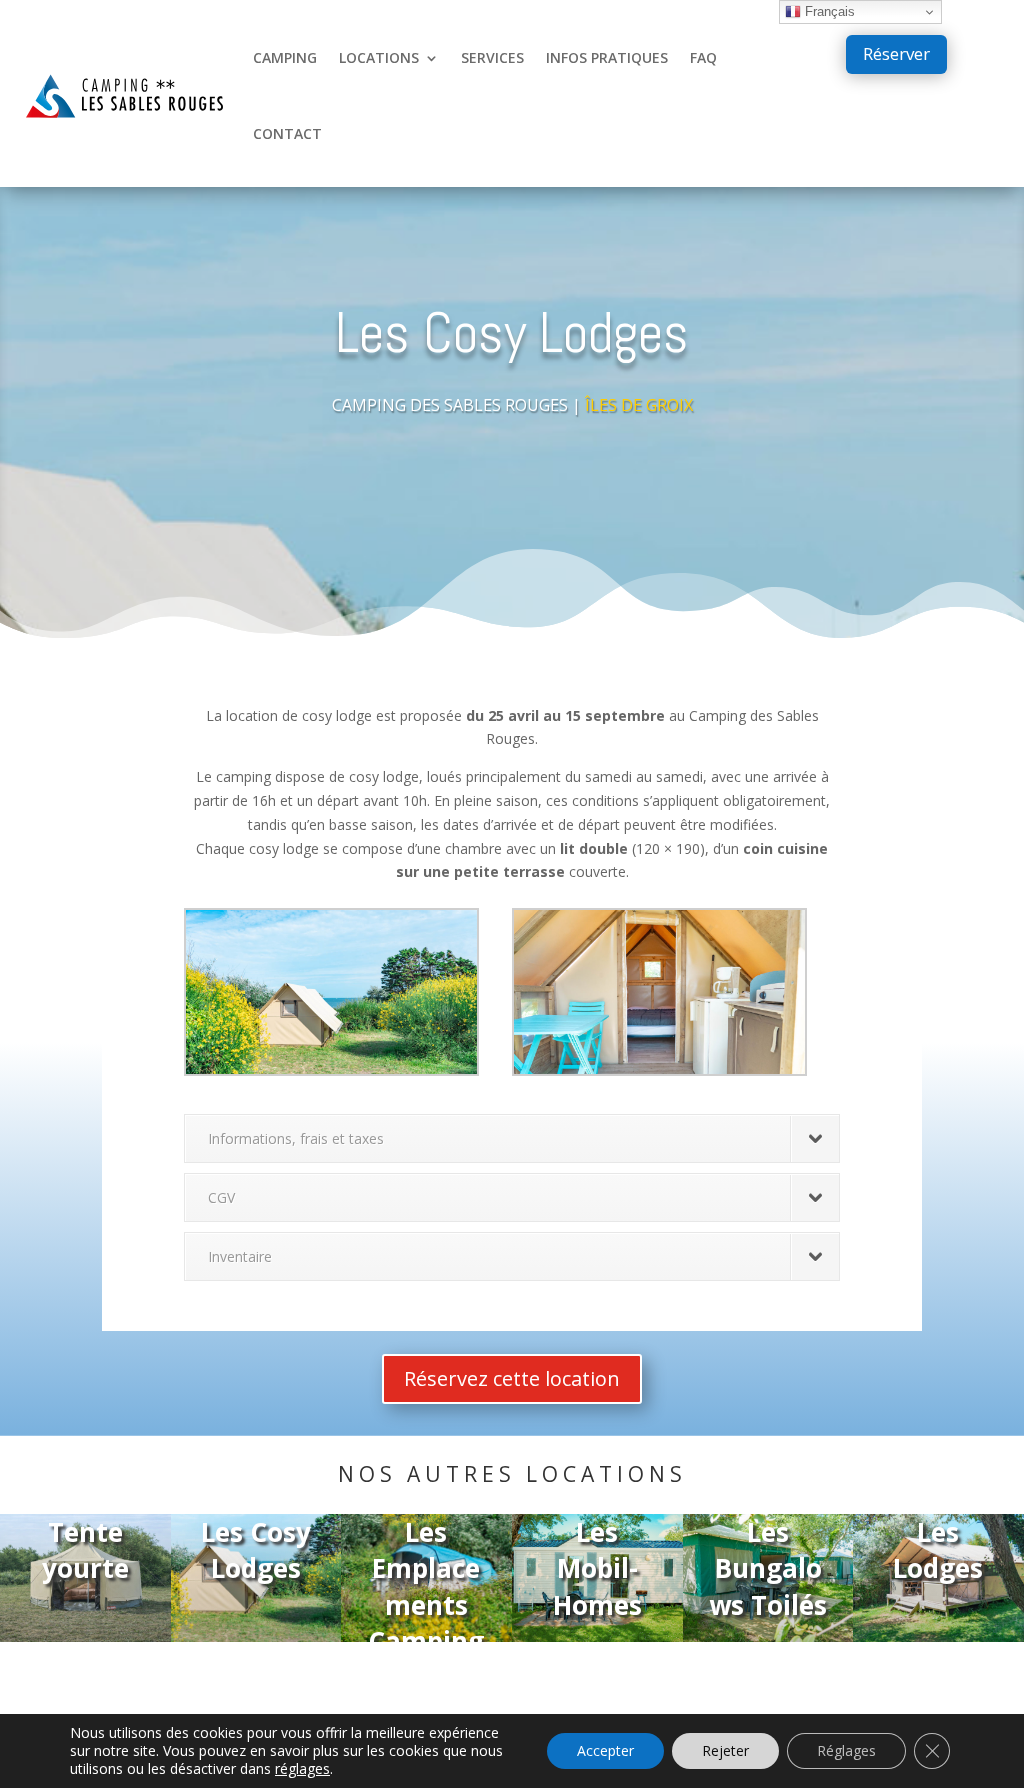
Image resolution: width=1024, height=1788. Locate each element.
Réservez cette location (512, 1378)
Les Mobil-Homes (597, 1568)
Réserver (896, 53)
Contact (287, 133)
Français (828, 11)
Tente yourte (85, 1550)
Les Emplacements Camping (427, 1586)
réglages (302, 1769)
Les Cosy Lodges (256, 1550)
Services (492, 57)
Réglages (846, 1750)
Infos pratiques (607, 57)
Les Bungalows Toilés (768, 1568)
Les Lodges (939, 1550)
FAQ (703, 57)
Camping (285, 57)
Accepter (605, 1750)
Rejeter (725, 1750)
